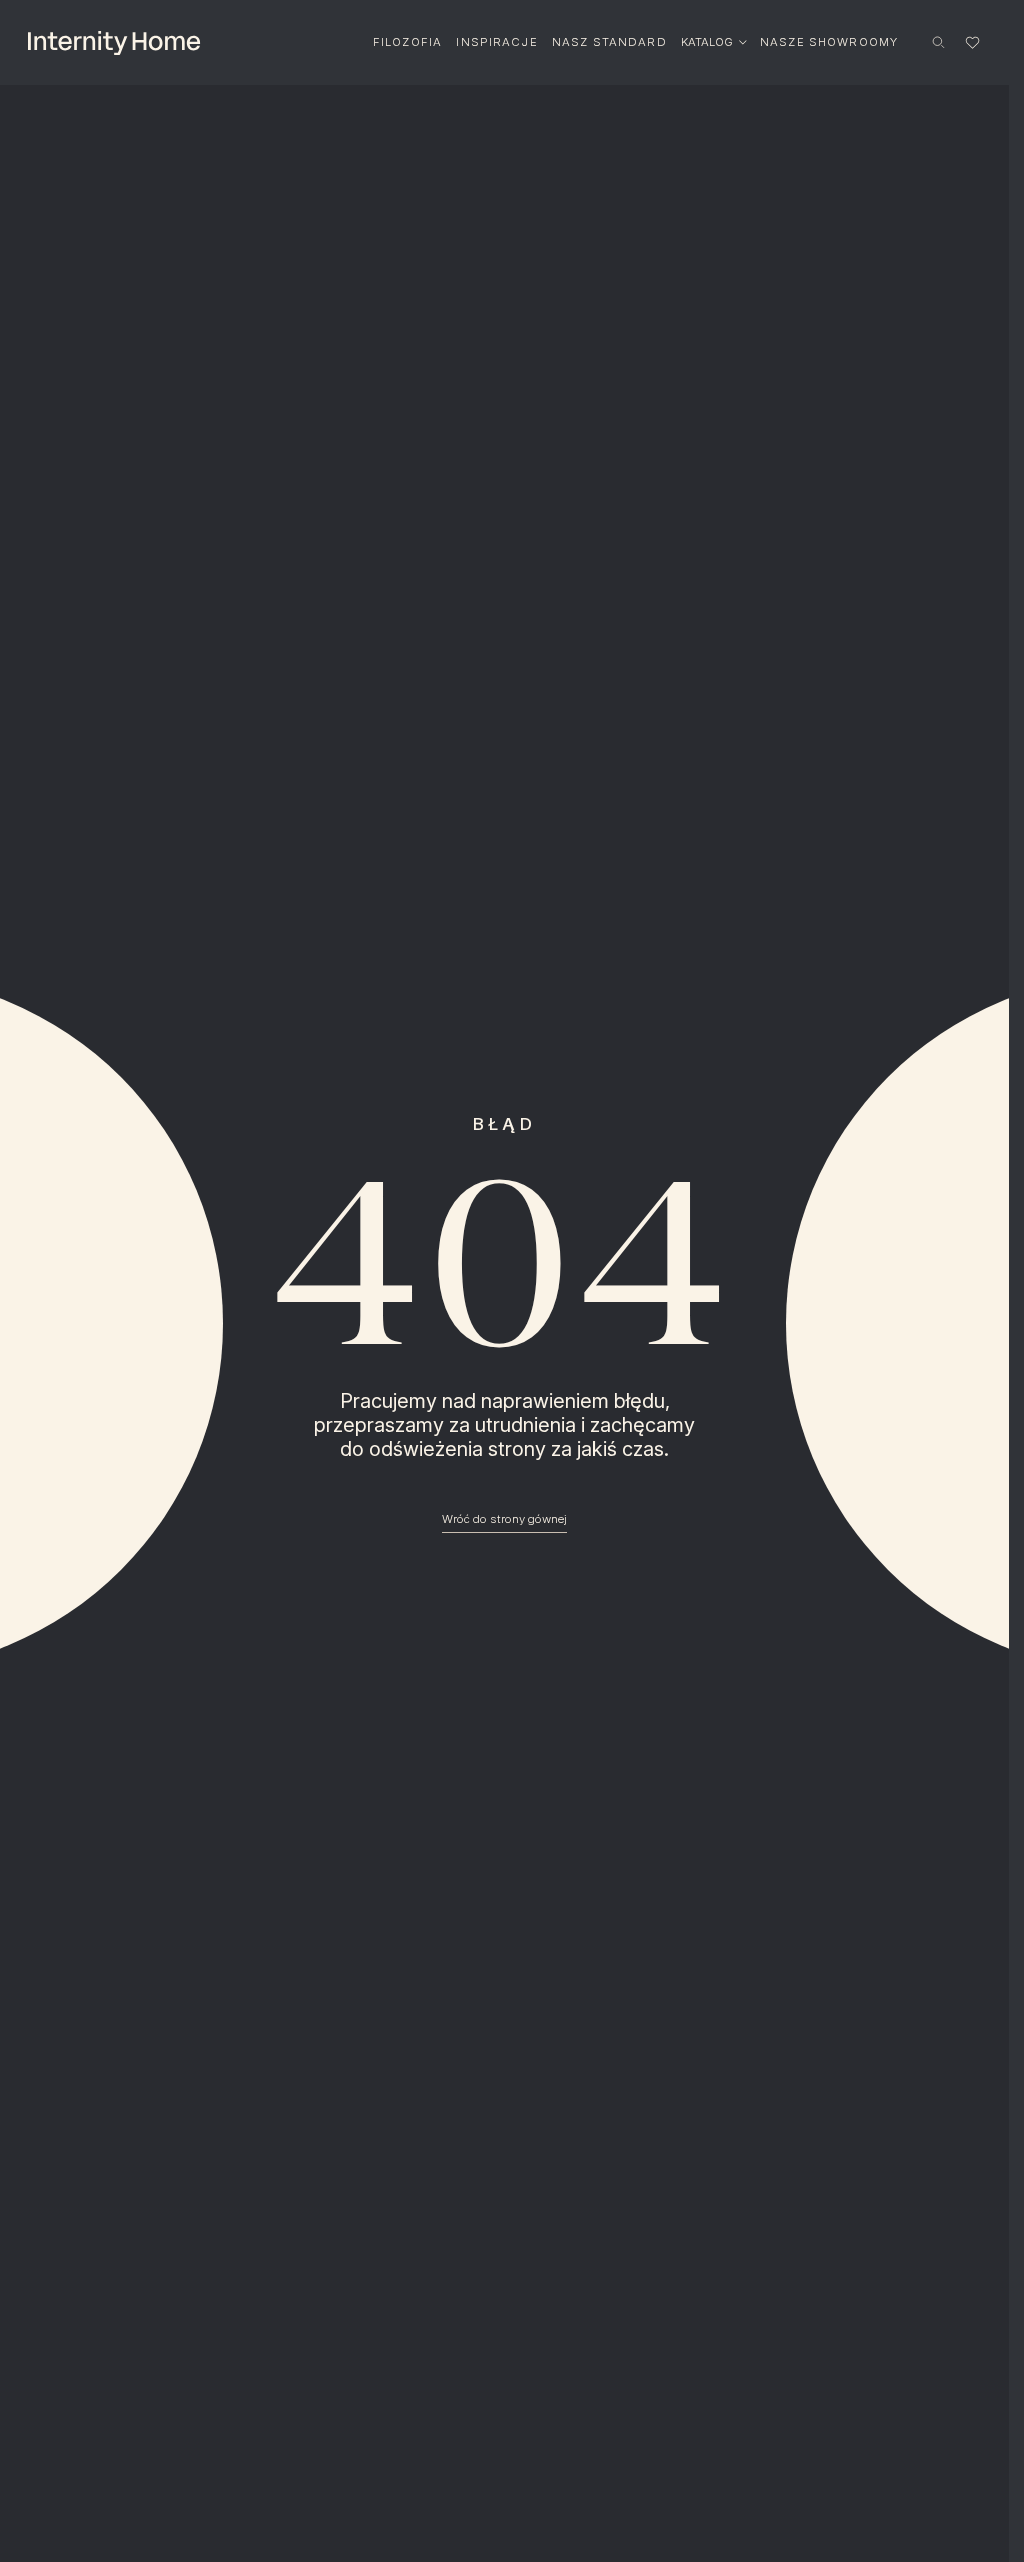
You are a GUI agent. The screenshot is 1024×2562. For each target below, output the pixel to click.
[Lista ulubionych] (972, 42)
